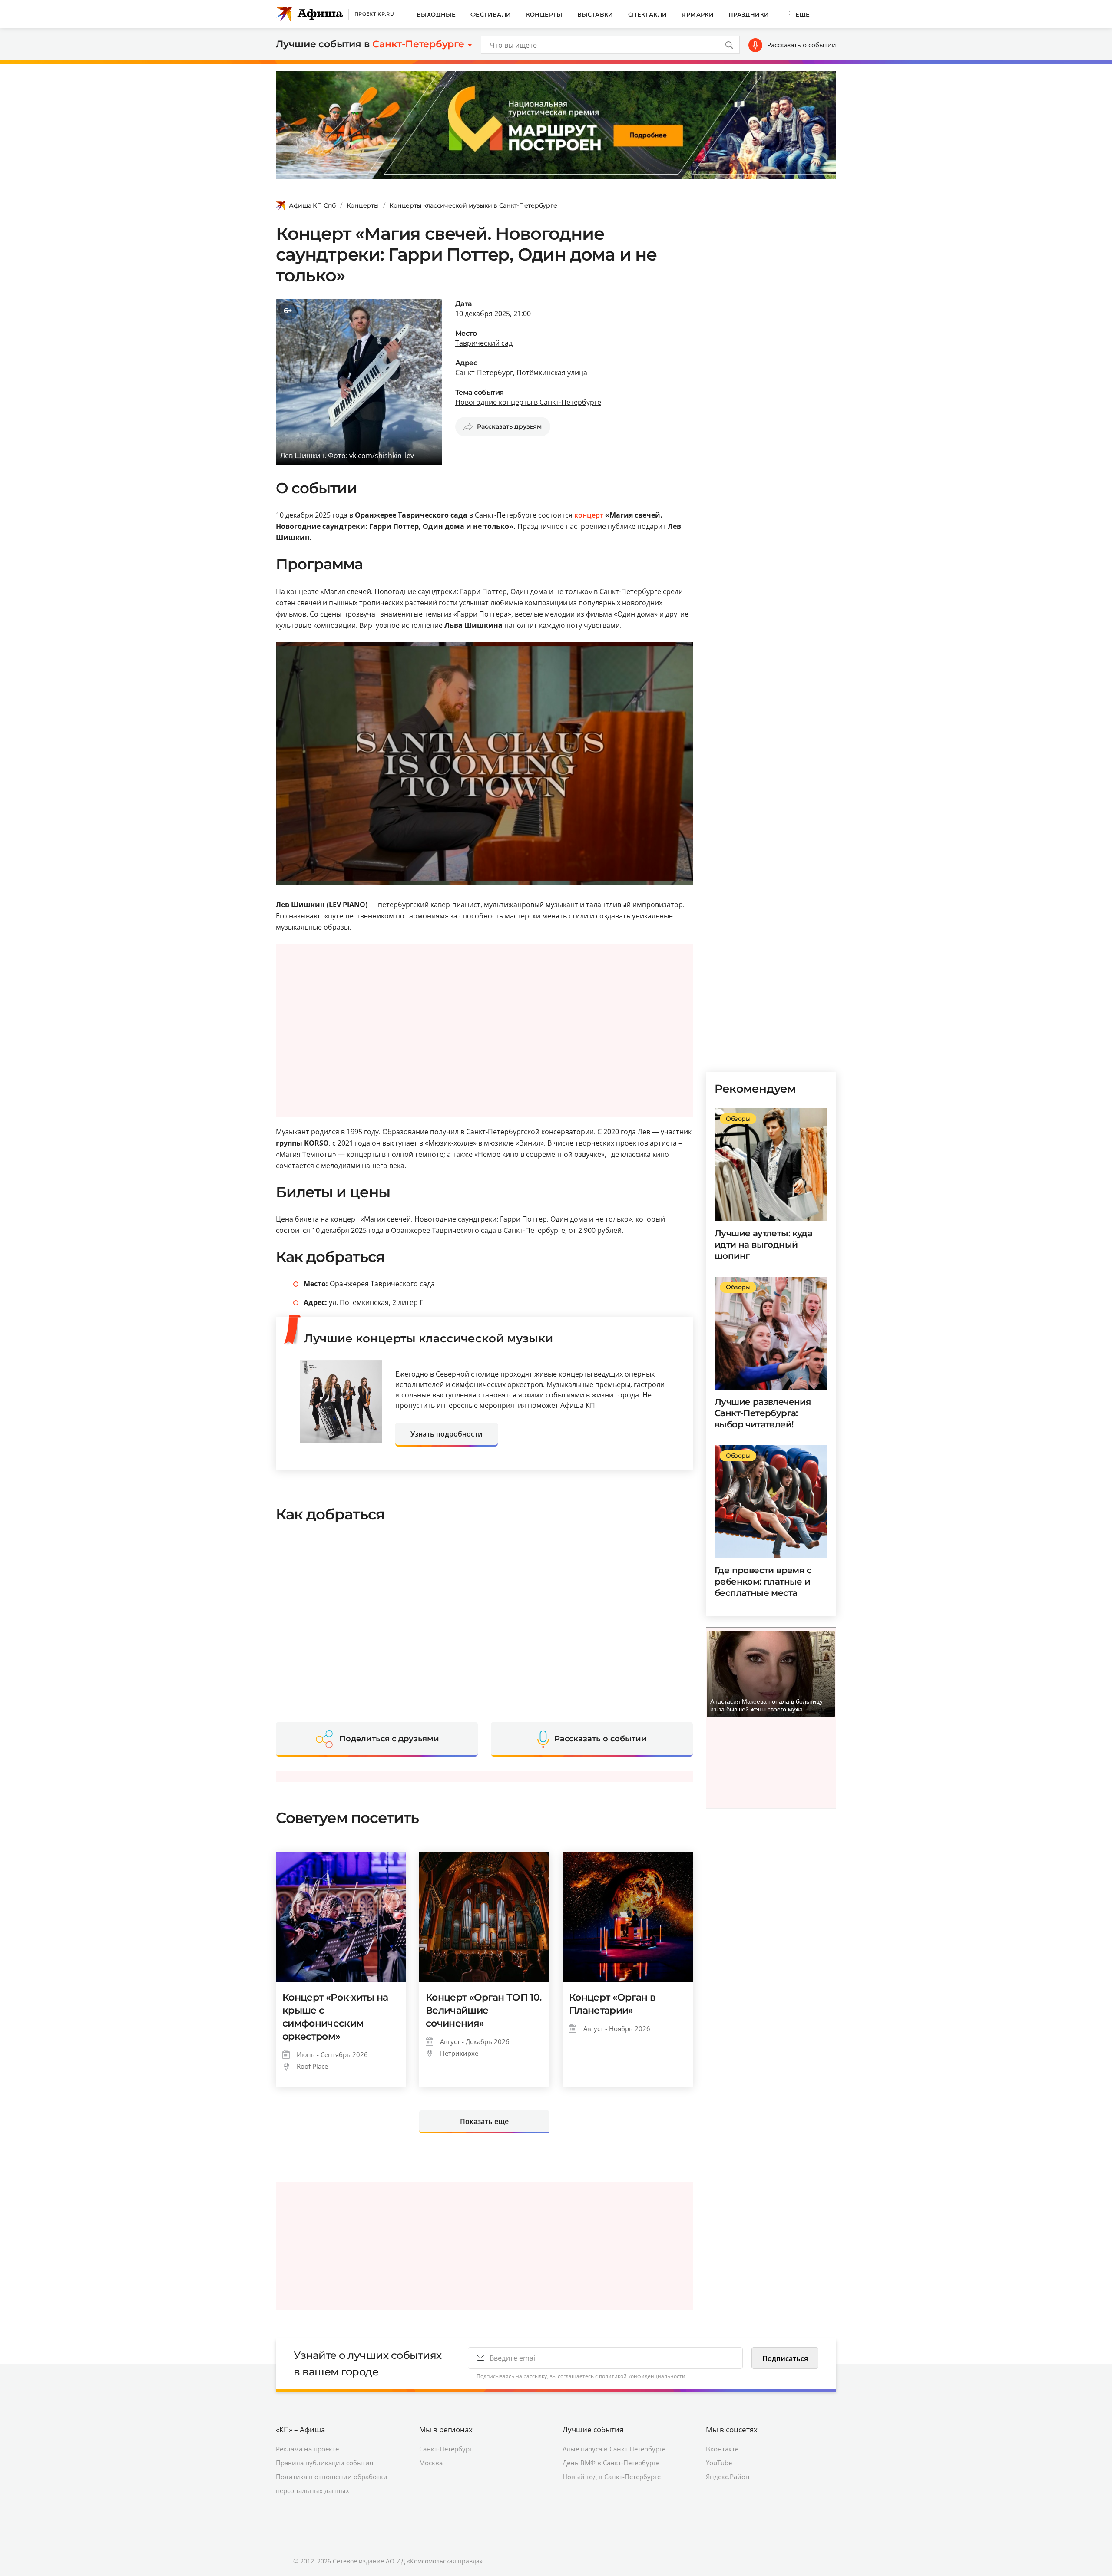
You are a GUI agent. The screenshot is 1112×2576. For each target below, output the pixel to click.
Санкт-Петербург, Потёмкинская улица (521, 373)
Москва (431, 2463)
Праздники (749, 14)
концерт (589, 515)
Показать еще (484, 2121)
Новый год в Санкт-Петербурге (612, 2477)
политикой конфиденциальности (642, 2376)
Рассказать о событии (802, 45)
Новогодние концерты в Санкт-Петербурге (528, 402)
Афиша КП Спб (312, 205)
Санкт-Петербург (446, 2449)
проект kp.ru (374, 14)
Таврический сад (484, 343)
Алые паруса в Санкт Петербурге (614, 2449)
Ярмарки (698, 14)
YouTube (719, 2463)
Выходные (436, 14)
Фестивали (491, 14)
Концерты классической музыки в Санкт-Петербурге (473, 205)
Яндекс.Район (728, 2477)
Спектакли (648, 14)
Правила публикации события (324, 2463)
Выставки (595, 14)
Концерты (544, 14)
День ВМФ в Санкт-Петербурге (611, 2463)
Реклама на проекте (307, 2449)
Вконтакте (722, 2449)
